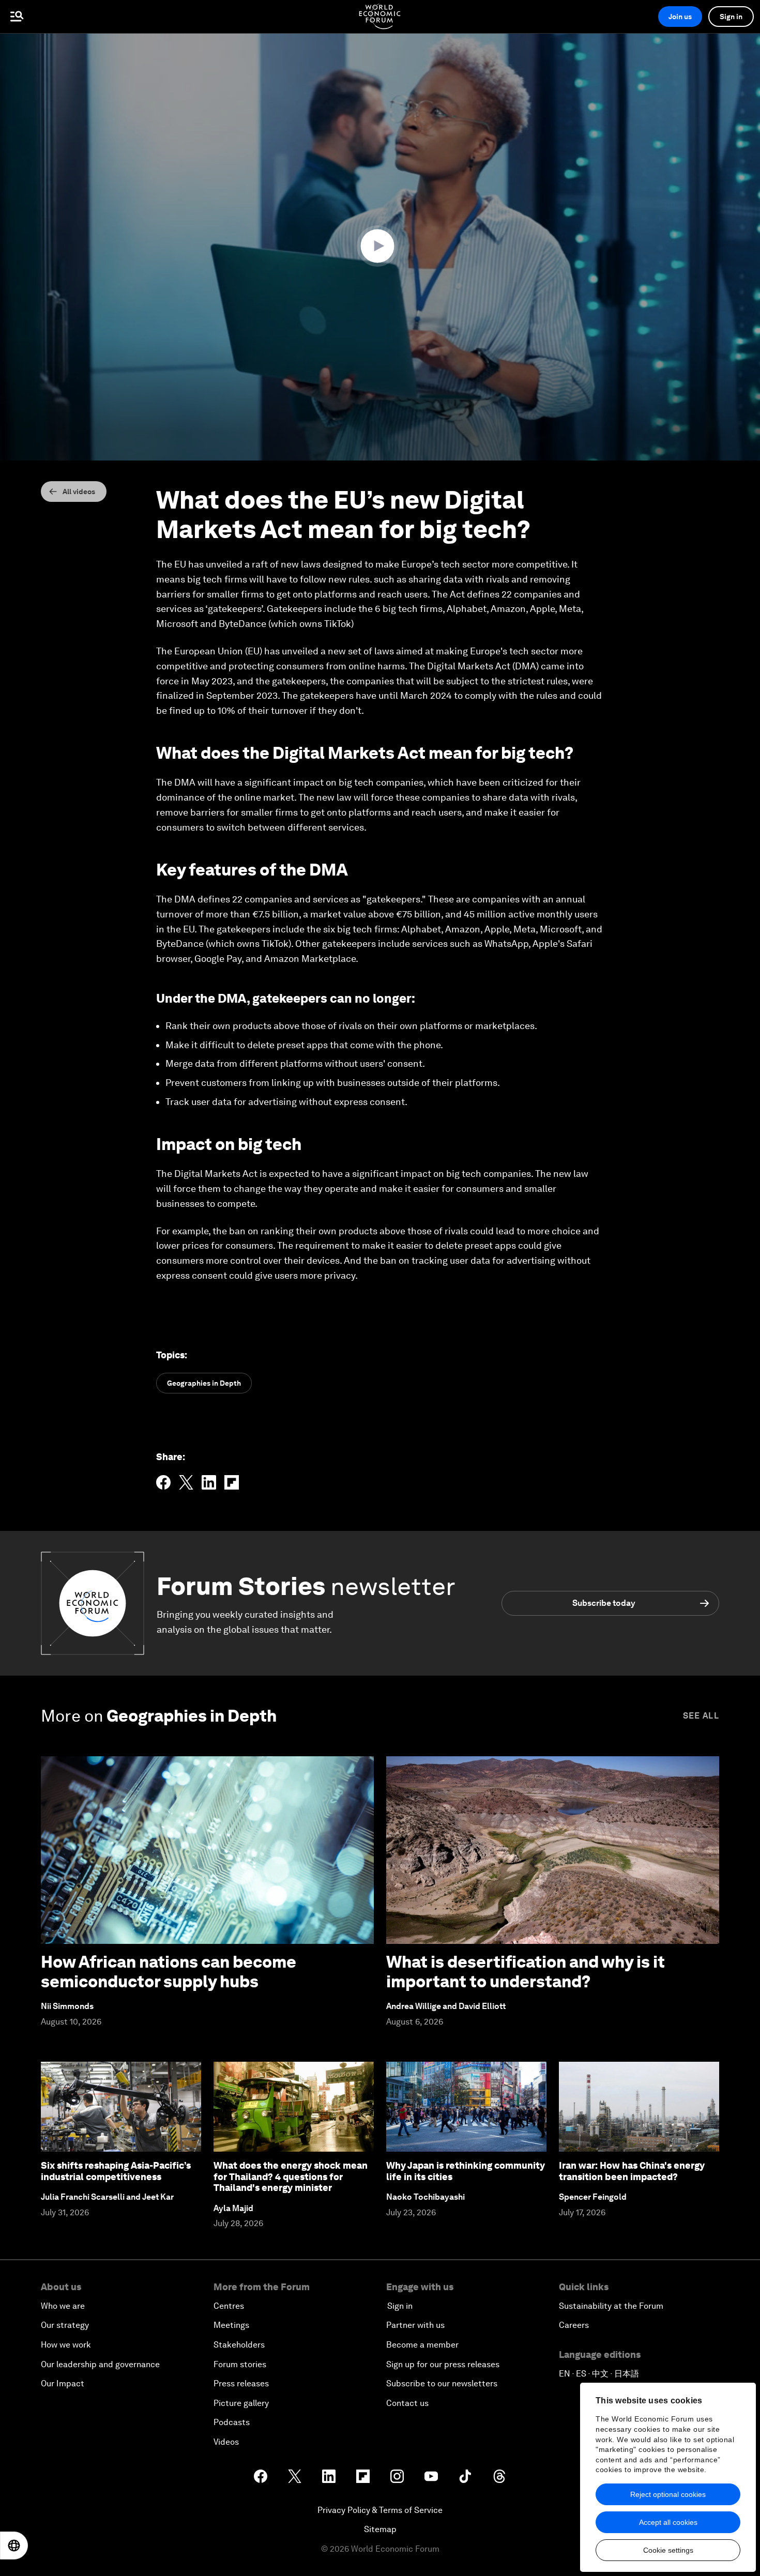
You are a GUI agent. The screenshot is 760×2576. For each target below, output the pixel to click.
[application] (380, 247)
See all (701, 1716)
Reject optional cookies (668, 2494)
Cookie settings (668, 2550)
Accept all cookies (668, 2522)
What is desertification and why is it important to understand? (526, 1972)
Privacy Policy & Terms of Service (380, 2510)
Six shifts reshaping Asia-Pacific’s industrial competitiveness (116, 2171)
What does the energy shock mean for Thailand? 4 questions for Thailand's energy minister (291, 2176)
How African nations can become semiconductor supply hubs (169, 1972)
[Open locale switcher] (14, 2546)
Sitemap (380, 2529)
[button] (380, 246)
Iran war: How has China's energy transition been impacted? (632, 2171)
